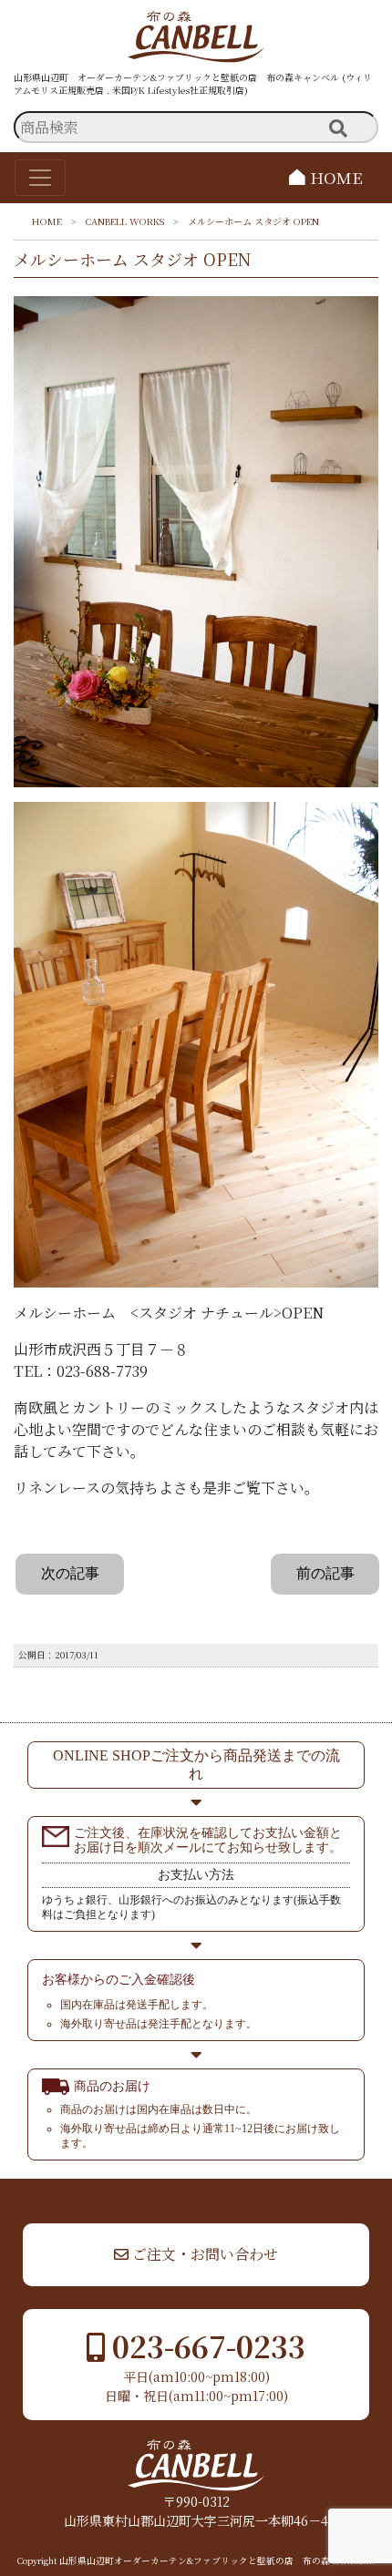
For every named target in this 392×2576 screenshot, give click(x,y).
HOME (334, 177)
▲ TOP (325, 2196)
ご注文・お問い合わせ (203, 2254)
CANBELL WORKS (125, 221)
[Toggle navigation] (40, 178)
